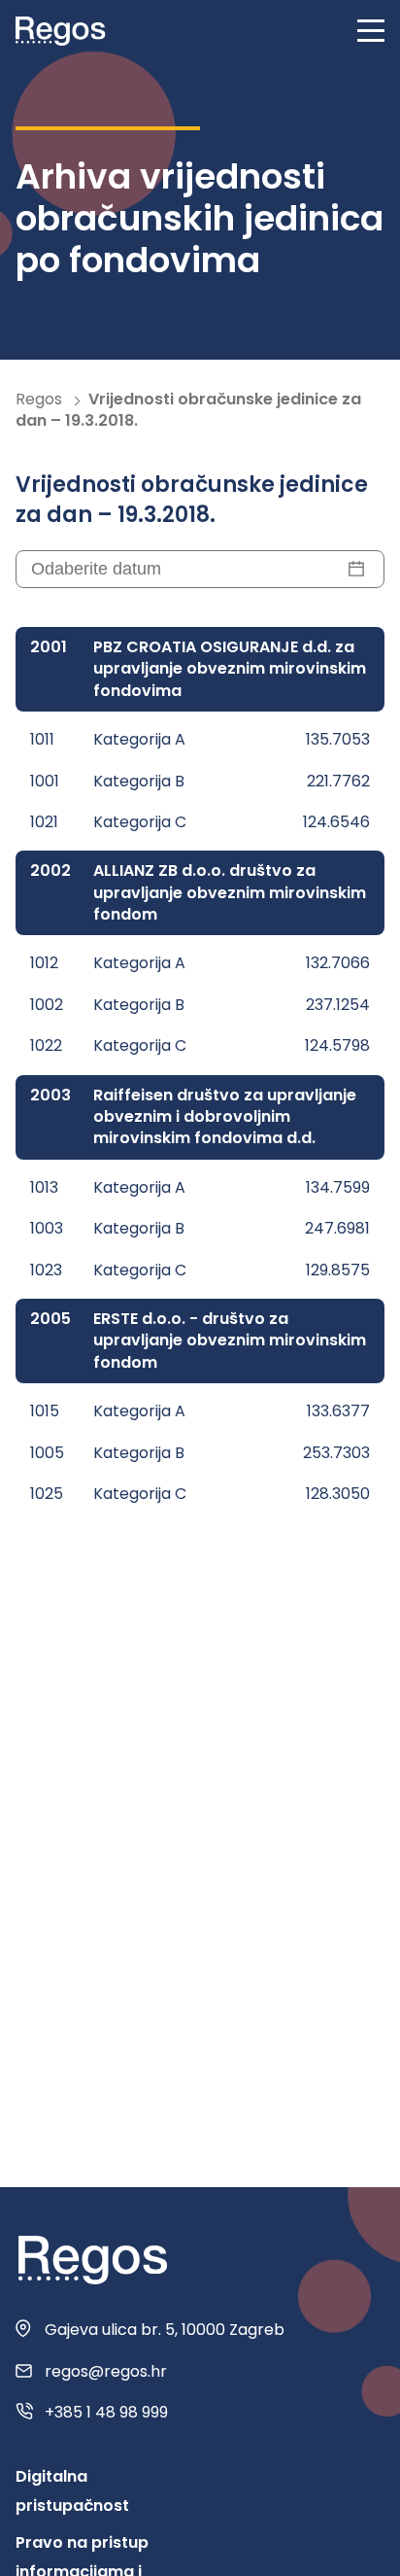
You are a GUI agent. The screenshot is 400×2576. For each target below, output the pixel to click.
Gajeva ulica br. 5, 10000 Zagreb (165, 2330)
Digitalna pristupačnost (72, 2491)
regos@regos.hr (106, 2372)
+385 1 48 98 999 (106, 2413)
